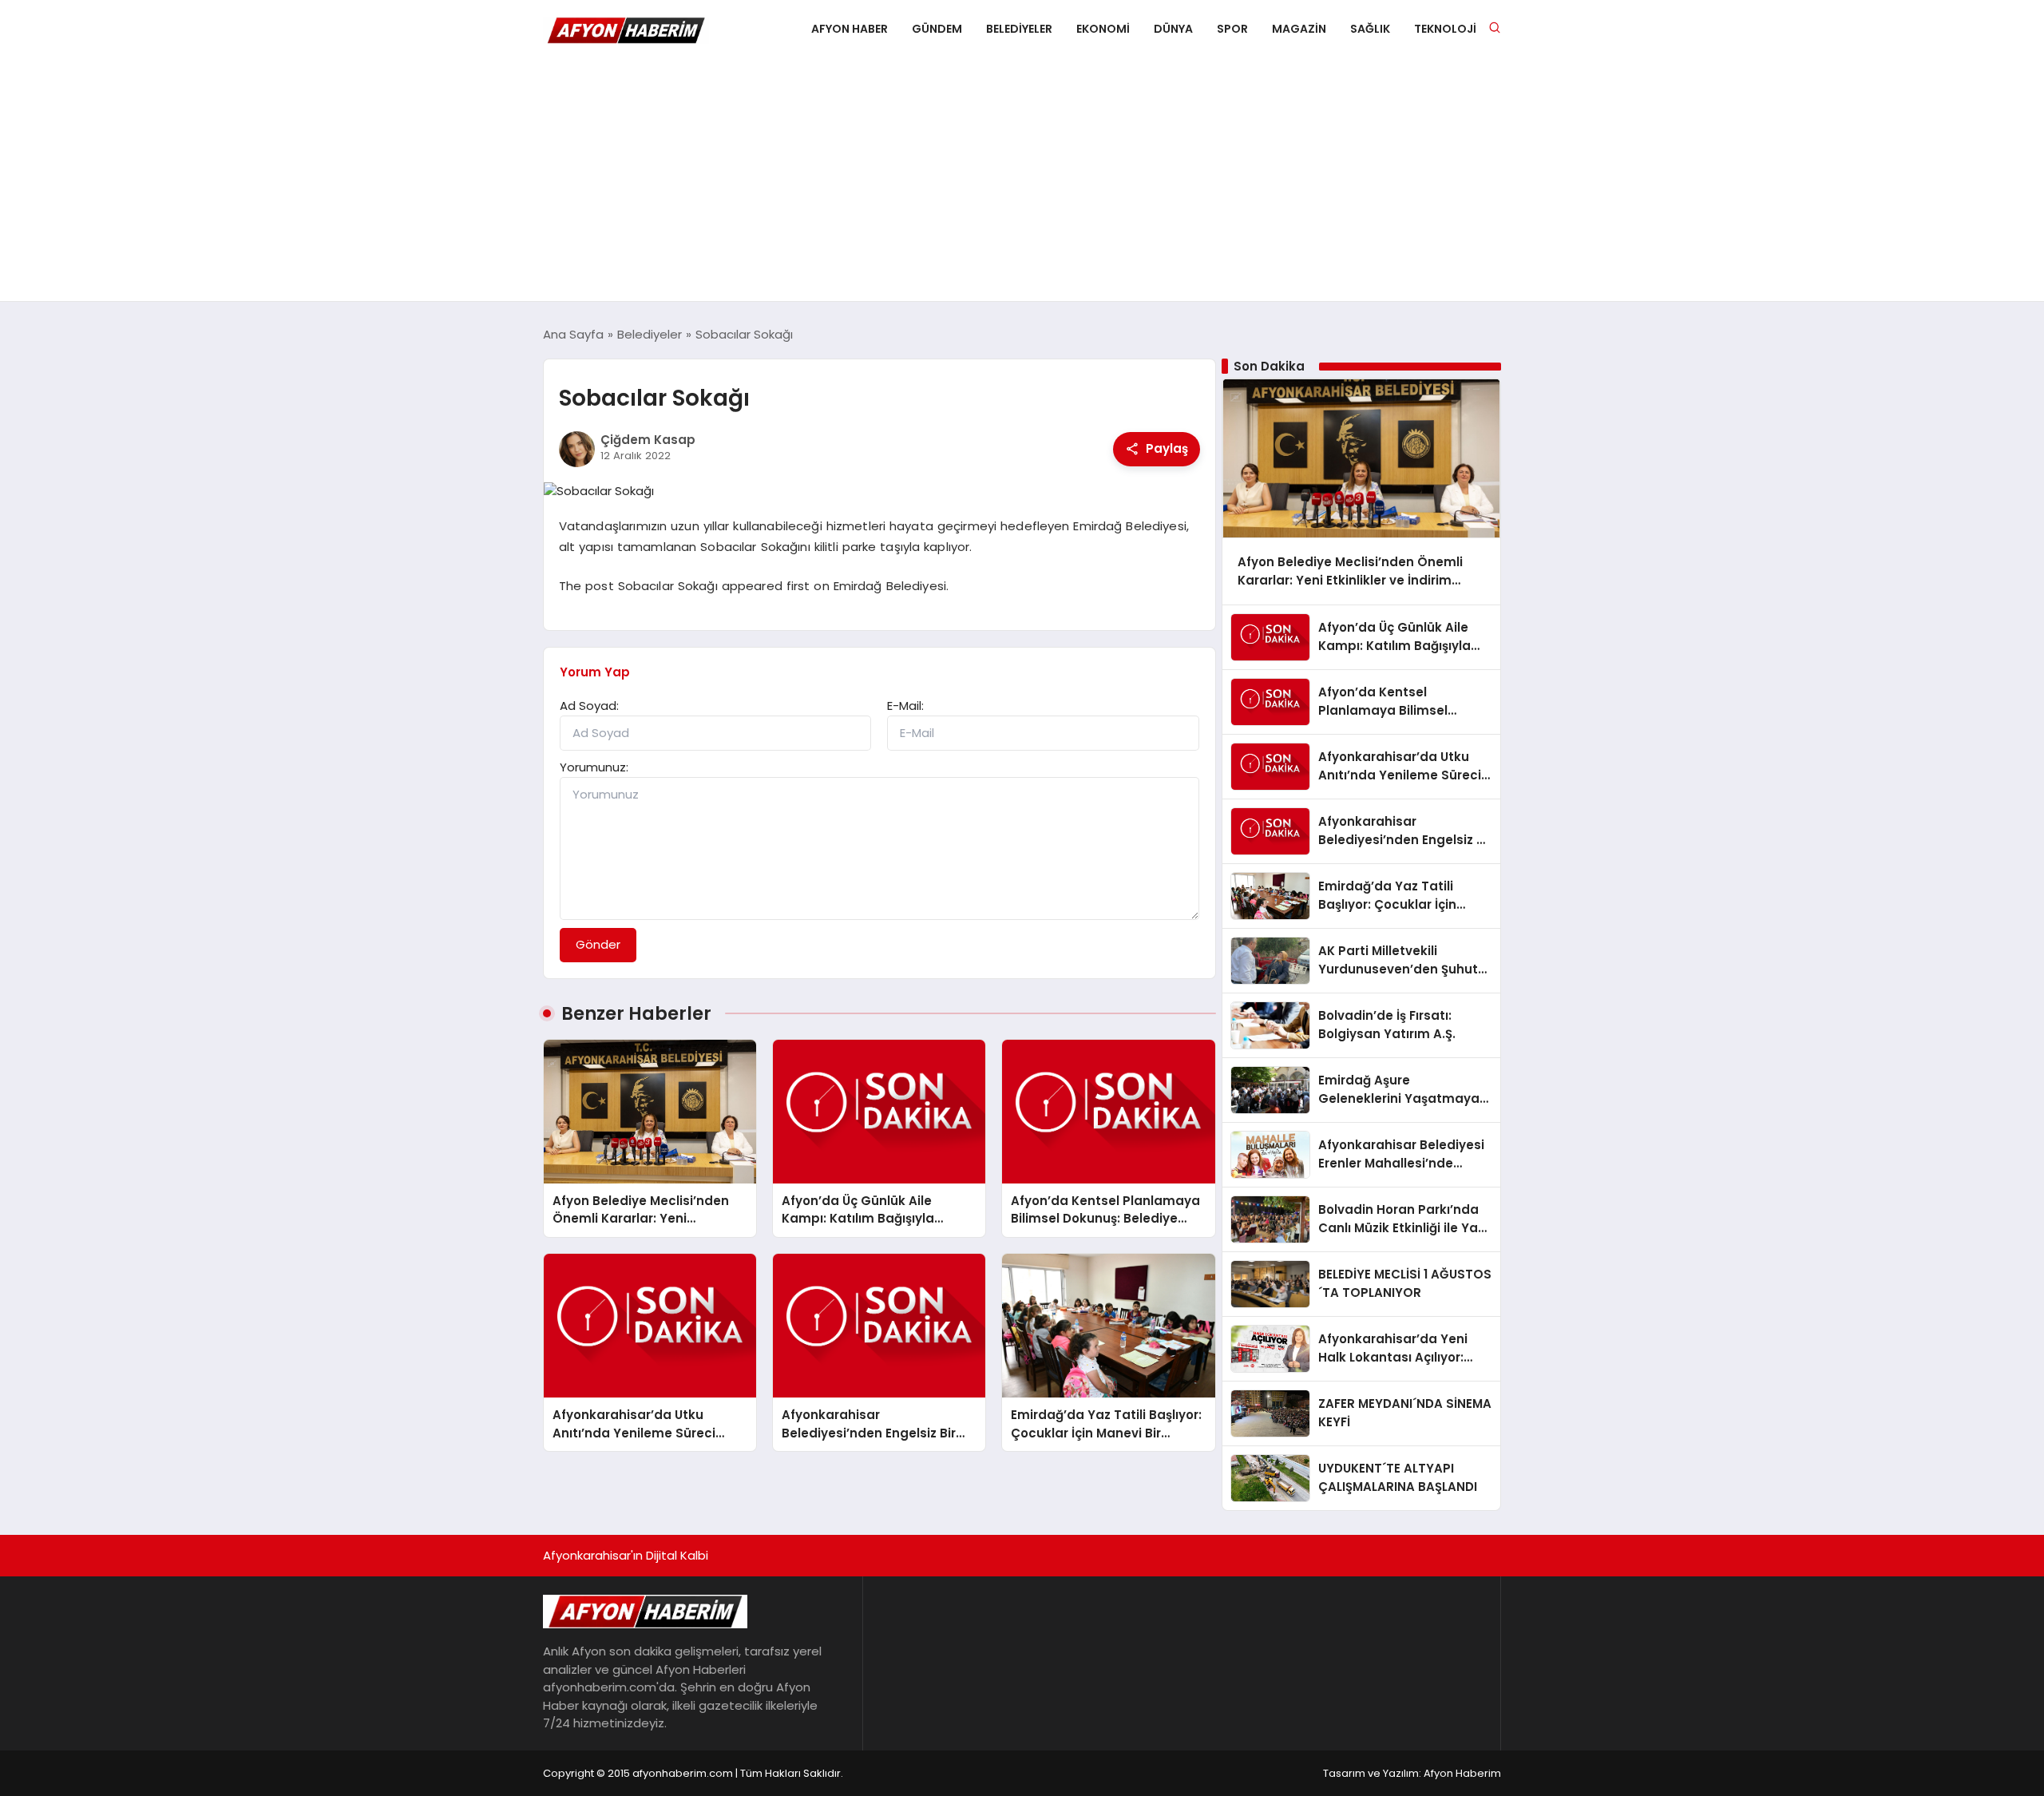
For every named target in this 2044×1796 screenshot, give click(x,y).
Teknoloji (1445, 29)
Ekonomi (1103, 29)
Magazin (1299, 29)
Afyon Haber (850, 29)
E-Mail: (905, 706)
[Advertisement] (1022, 181)
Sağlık (1370, 29)
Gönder (598, 944)
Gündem (937, 29)
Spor (1232, 29)
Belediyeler (1019, 29)
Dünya (1173, 29)
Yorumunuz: (594, 767)
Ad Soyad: (589, 706)
